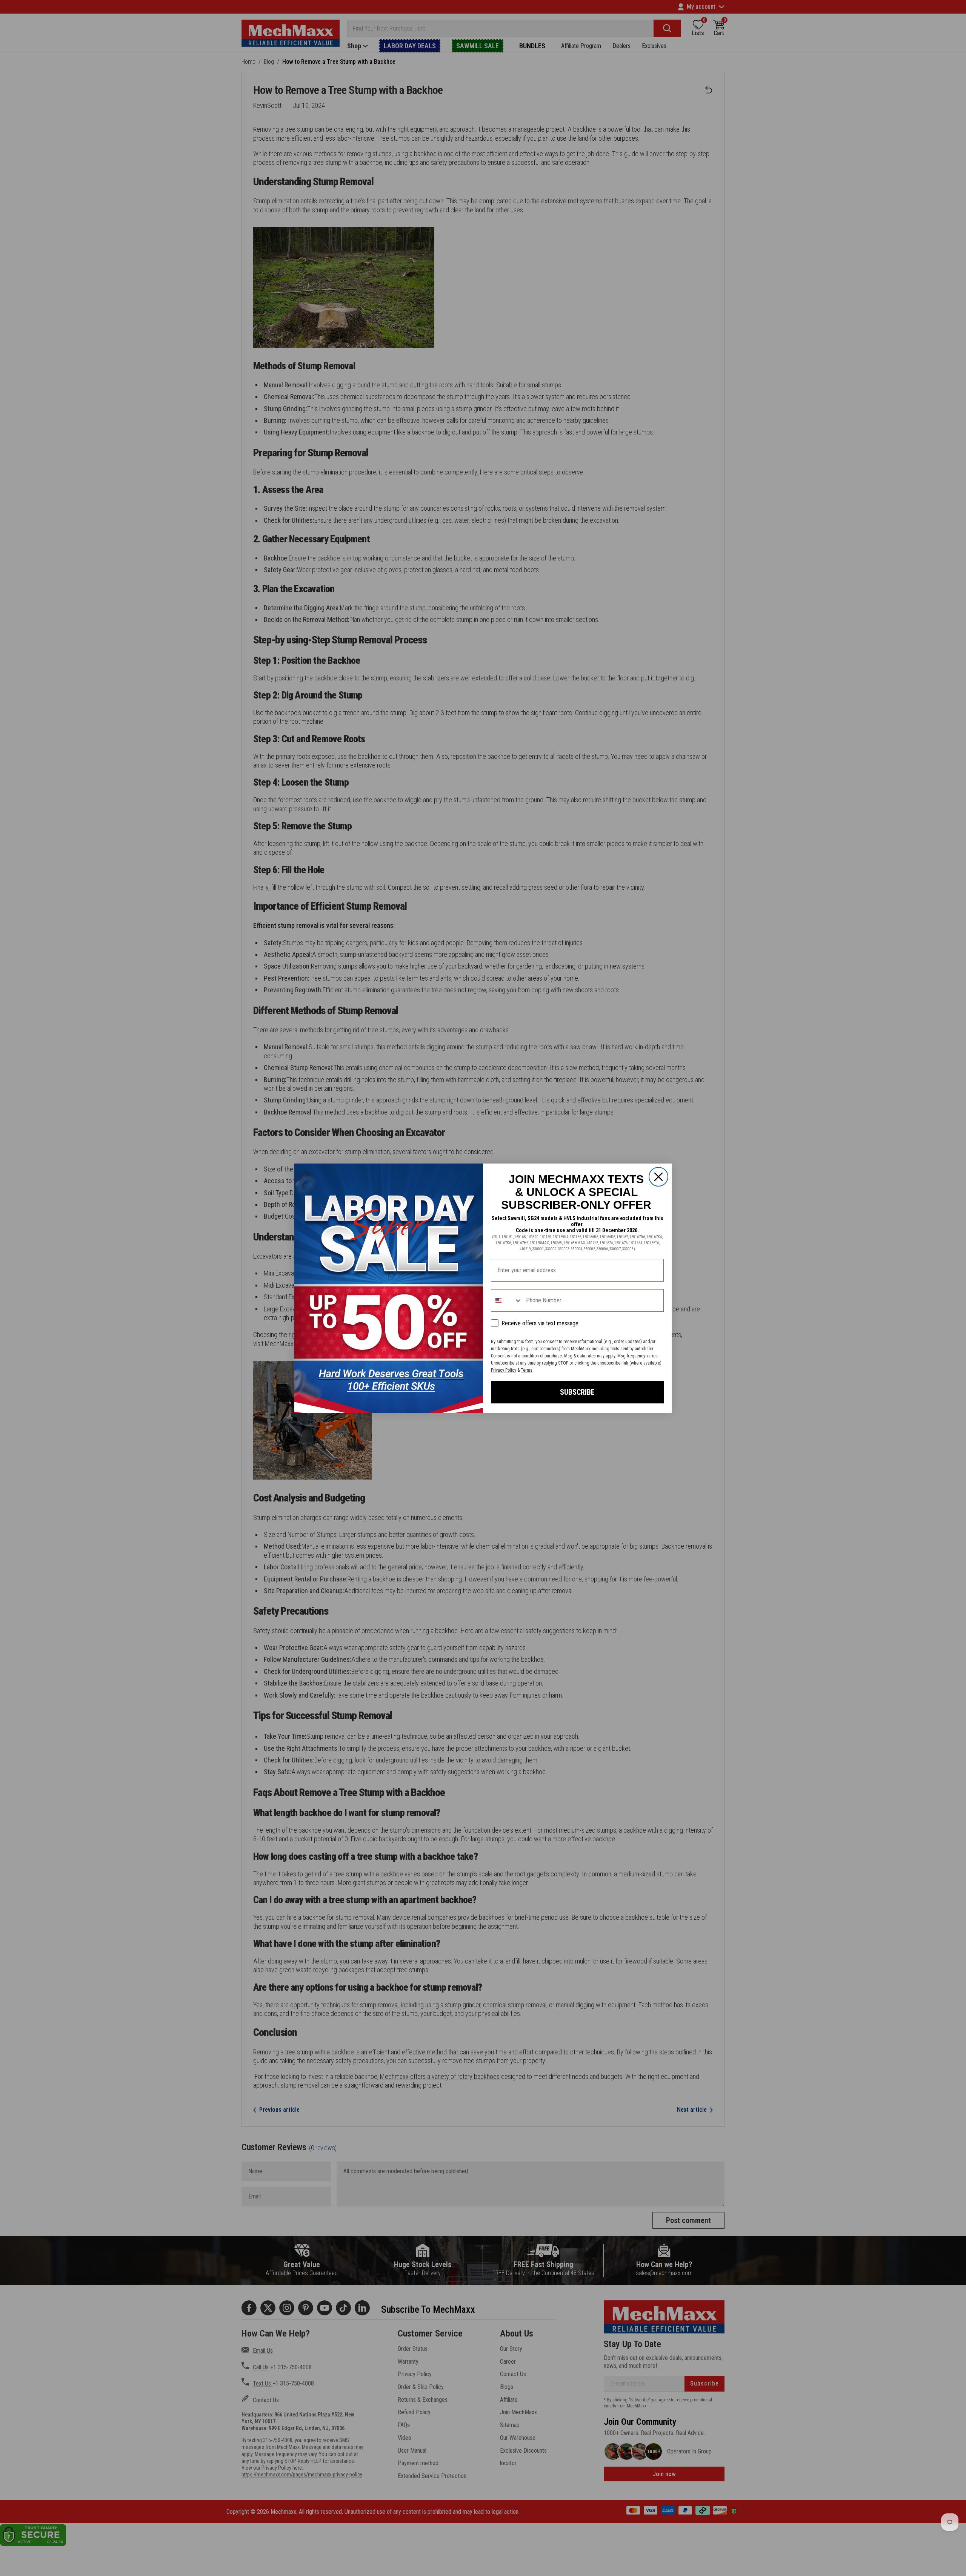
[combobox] (507, 1300)
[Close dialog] (658, 1177)
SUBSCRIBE (577, 1392)
